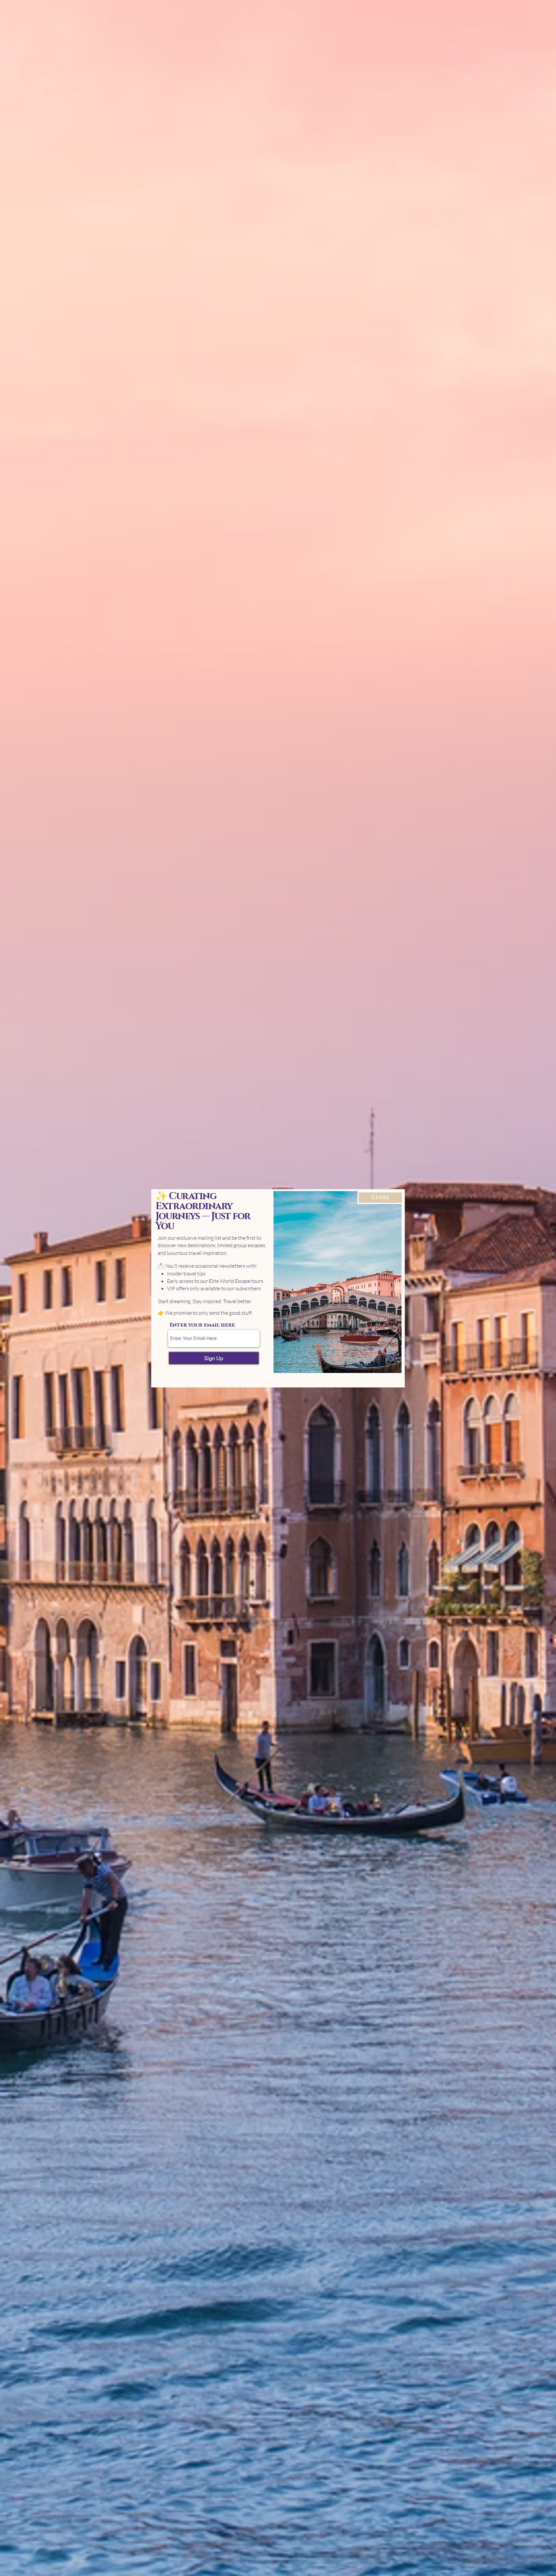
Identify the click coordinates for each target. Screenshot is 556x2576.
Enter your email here (202, 1325)
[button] (380, 1198)
